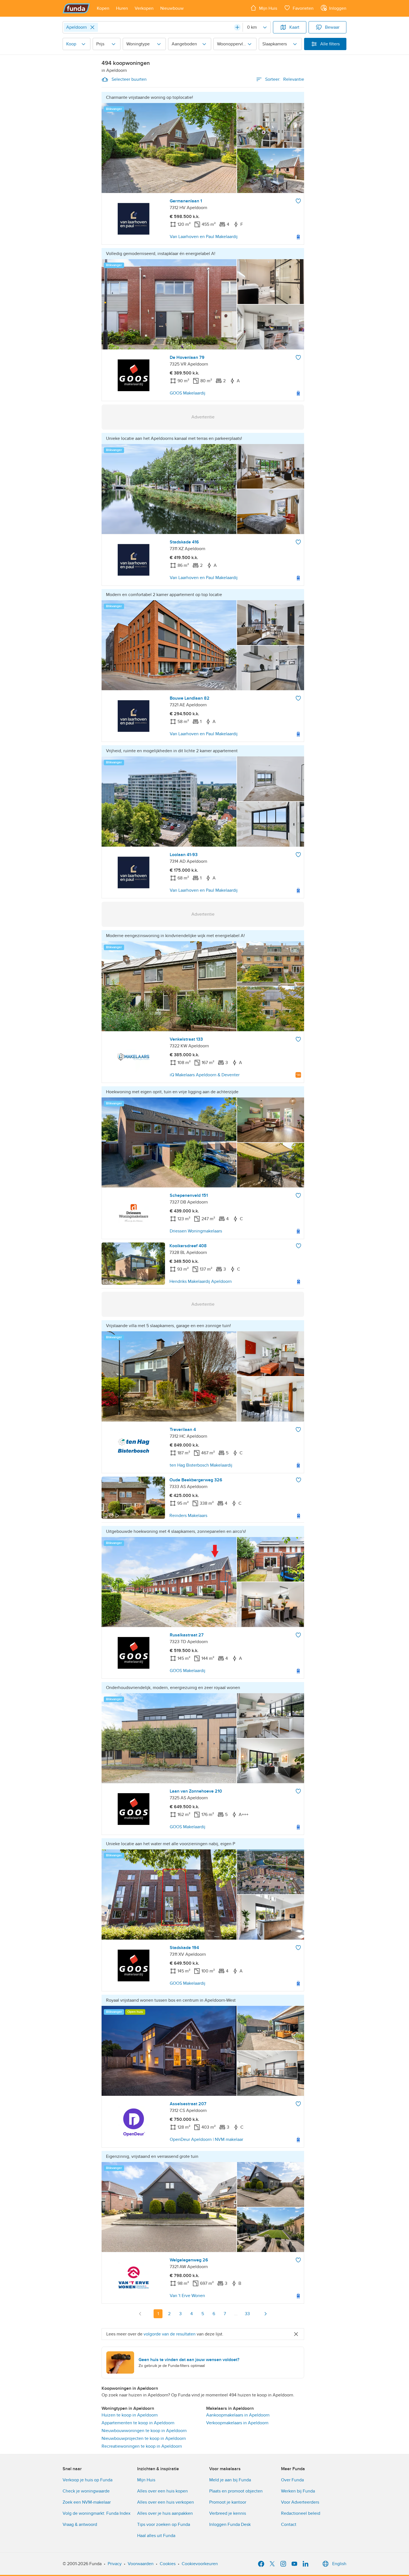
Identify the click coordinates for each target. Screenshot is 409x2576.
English (339, 2564)
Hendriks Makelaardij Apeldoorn (201, 1281)
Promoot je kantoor (228, 2502)
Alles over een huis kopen (162, 2491)
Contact (289, 2524)
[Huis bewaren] (298, 201)
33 (247, 2314)
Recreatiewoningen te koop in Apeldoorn (142, 2446)
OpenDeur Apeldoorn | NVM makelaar (206, 2139)
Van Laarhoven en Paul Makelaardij (204, 237)
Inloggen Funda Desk (230, 2524)
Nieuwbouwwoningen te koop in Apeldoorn (144, 2431)
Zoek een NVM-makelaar (87, 2502)
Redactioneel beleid (301, 2513)
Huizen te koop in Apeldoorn (130, 2415)
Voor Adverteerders (300, 2502)
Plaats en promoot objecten (236, 2491)
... (236, 2314)
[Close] (92, 27)
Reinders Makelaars (188, 1516)
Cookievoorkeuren (200, 2564)
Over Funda (292, 2480)
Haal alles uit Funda (156, 2536)
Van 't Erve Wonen (187, 2296)
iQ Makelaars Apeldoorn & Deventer (205, 1075)
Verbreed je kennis (228, 2513)
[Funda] (76, 8)
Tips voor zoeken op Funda (164, 2524)
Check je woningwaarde (86, 2491)
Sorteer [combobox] (285, 79)
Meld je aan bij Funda (230, 2480)
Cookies (168, 2564)
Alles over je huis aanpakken (165, 2513)
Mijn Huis (146, 2480)
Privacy (115, 2564)
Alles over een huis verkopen (166, 2502)
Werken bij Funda (298, 2491)
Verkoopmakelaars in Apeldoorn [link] (237, 2423)
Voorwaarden (141, 2564)
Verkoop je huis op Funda (88, 2480)
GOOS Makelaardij (188, 393)
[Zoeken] (237, 27)
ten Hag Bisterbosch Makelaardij (201, 1465)
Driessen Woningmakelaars (196, 1231)
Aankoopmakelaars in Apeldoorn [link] (238, 2415)
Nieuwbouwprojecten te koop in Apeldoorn (144, 2438)
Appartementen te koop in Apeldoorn (138, 2423)
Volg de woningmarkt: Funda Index (97, 2513)
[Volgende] (265, 2314)
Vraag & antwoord (80, 2524)
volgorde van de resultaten (170, 2334)
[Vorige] (140, 2314)
